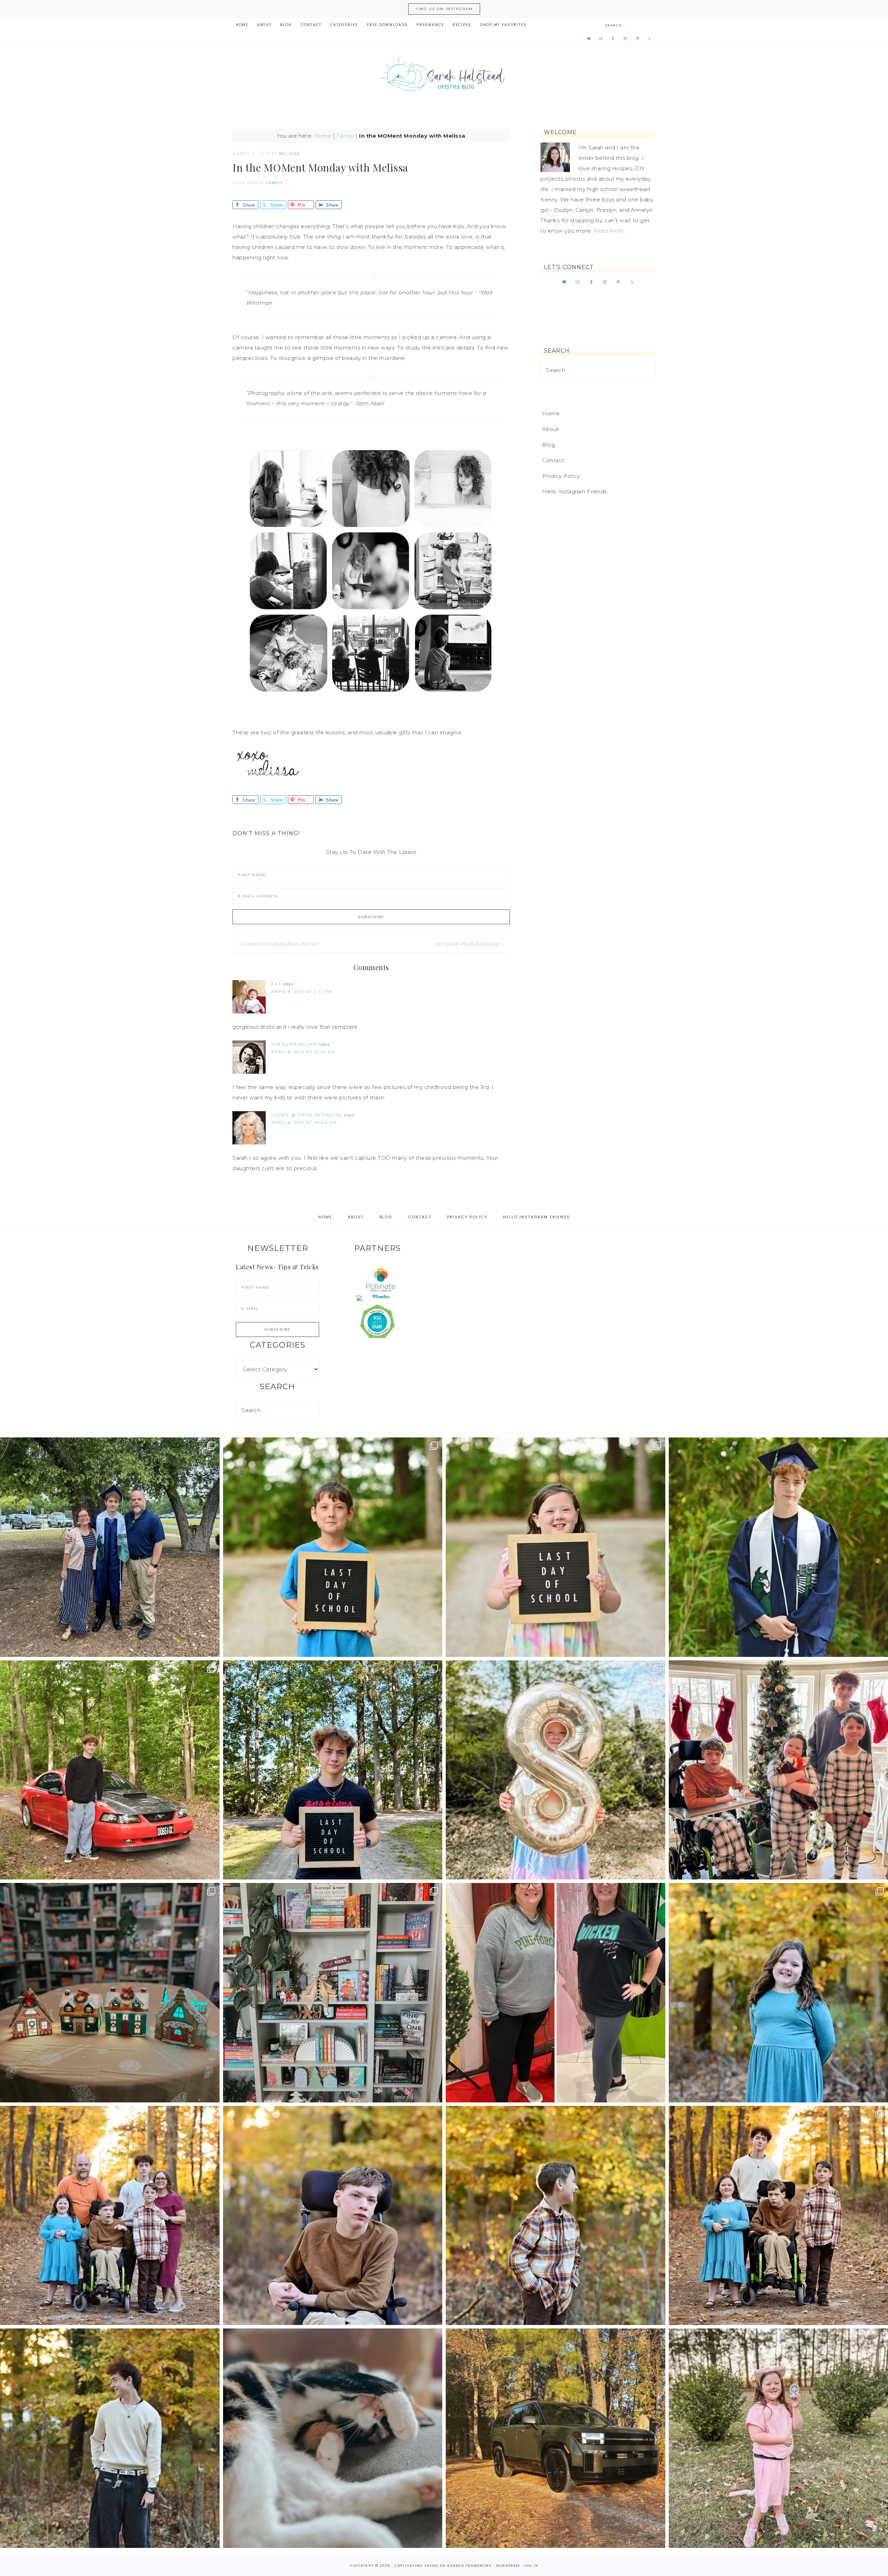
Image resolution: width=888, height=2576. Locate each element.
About (551, 429)
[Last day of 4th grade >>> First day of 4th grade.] (333, 1547)
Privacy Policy (561, 476)
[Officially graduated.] (110, 1547)
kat (276, 984)
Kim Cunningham (294, 1044)
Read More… (610, 231)
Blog (549, 445)
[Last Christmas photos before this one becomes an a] (110, 2438)
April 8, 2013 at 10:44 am (304, 1123)
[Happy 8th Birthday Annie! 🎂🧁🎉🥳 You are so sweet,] (556, 1770)
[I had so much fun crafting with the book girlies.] (110, 1993)
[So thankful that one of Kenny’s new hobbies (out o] (556, 2438)
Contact (553, 460)
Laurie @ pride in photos (307, 1115)
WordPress (508, 2566)
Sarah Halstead (444, 77)
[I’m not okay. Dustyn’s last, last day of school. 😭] (333, 1770)
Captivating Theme (416, 2566)
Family (345, 136)
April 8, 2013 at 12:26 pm (303, 1052)
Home (323, 136)
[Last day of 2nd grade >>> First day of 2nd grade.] (556, 1547)
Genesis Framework (469, 2566)
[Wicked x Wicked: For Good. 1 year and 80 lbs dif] (556, 1993)
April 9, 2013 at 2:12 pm (302, 992)
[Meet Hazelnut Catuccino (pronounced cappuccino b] (333, 2438)
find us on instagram (444, 9)
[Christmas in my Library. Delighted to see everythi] (333, 1993)
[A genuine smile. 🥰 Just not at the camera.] (556, 2216)
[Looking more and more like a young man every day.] (333, 2216)
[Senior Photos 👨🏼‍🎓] (110, 1770)
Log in (531, 2566)
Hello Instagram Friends (575, 491)
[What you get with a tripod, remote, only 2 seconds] (110, 2216)
